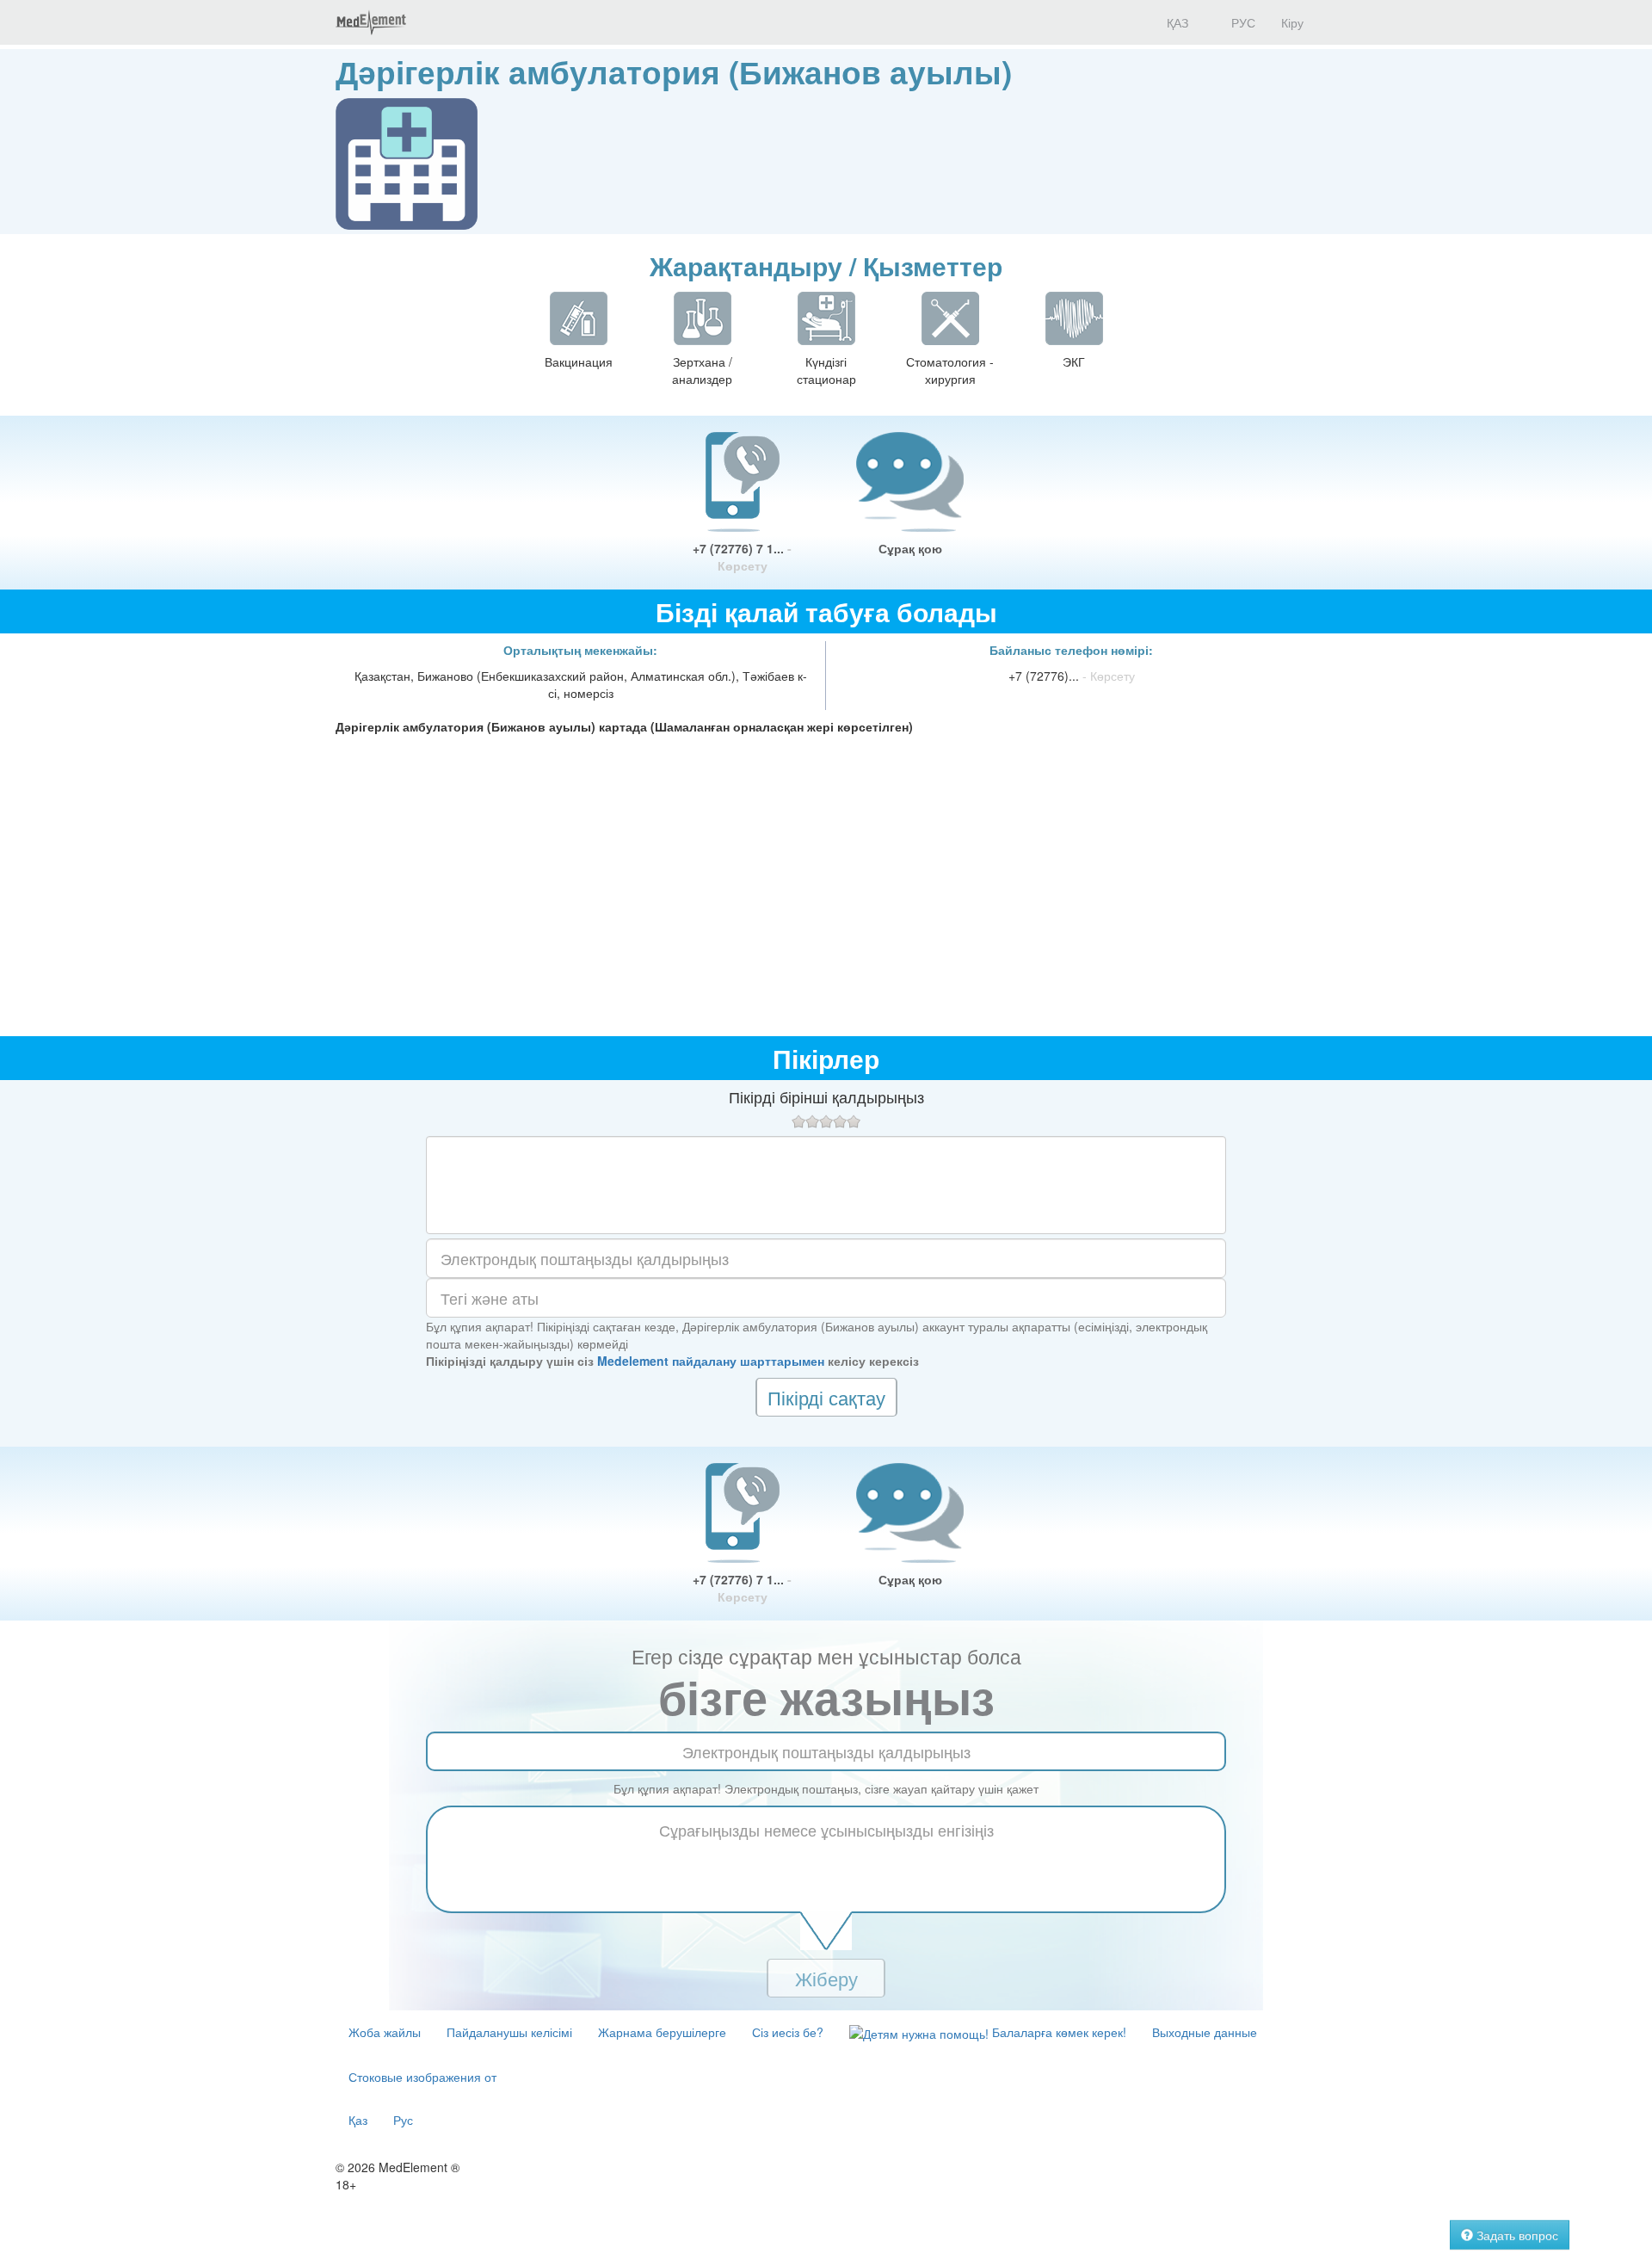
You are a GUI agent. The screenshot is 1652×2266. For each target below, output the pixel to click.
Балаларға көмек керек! (1057, 2032)
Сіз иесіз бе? (788, 2032)
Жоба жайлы (385, 2032)
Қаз (358, 2120)
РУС (1242, 22)
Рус (403, 2120)
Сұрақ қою (910, 548)
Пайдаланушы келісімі (509, 2032)
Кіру (1292, 22)
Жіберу (826, 1978)
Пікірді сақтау (826, 1397)
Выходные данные (1205, 2032)
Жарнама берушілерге (662, 2032)
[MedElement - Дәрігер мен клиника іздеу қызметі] (371, 22)
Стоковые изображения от (422, 2077)
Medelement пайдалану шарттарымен (711, 1361)
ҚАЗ (1176, 22)
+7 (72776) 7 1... (742, 557)
